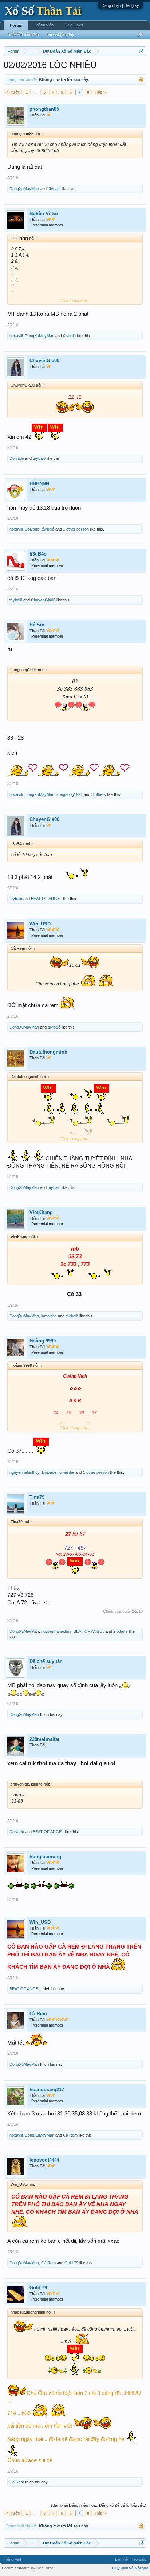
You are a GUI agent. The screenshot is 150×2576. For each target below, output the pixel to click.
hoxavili (16, 336)
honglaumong (45, 1857)
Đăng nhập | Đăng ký (120, 5)
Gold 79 (71, 2263)
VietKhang (41, 1212)
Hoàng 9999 (43, 1341)
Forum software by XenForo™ (29, 2568)
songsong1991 (70, 794)
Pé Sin (37, 625)
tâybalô (54, 189)
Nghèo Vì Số (44, 214)
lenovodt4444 (44, 2160)
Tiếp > (100, 92)
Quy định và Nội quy (130, 2568)
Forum (16, 25)
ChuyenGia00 (44, 361)
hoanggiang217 (47, 2090)
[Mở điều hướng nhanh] (142, 51)
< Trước (13, 92)
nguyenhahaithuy (25, 1472)
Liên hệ (121, 2559)
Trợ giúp (139, 2559)
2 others (121, 1631)
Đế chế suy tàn (46, 1661)
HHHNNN (39, 484)
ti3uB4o (38, 554)
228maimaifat (44, 1739)
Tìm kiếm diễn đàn (23, 34)
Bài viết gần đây (60, 34)
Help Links (74, 25)
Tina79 (37, 1497)
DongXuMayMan (24, 189)
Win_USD (40, 924)
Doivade (17, 458)
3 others (99, 794)
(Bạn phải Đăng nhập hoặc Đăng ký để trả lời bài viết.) (99, 2505)
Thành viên (44, 25)
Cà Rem (38, 2014)
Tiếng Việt (12, 2559)
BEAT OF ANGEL (46, 899)
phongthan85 (44, 109)
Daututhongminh (48, 1052)
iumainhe (49, 1316)
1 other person (76, 529)
